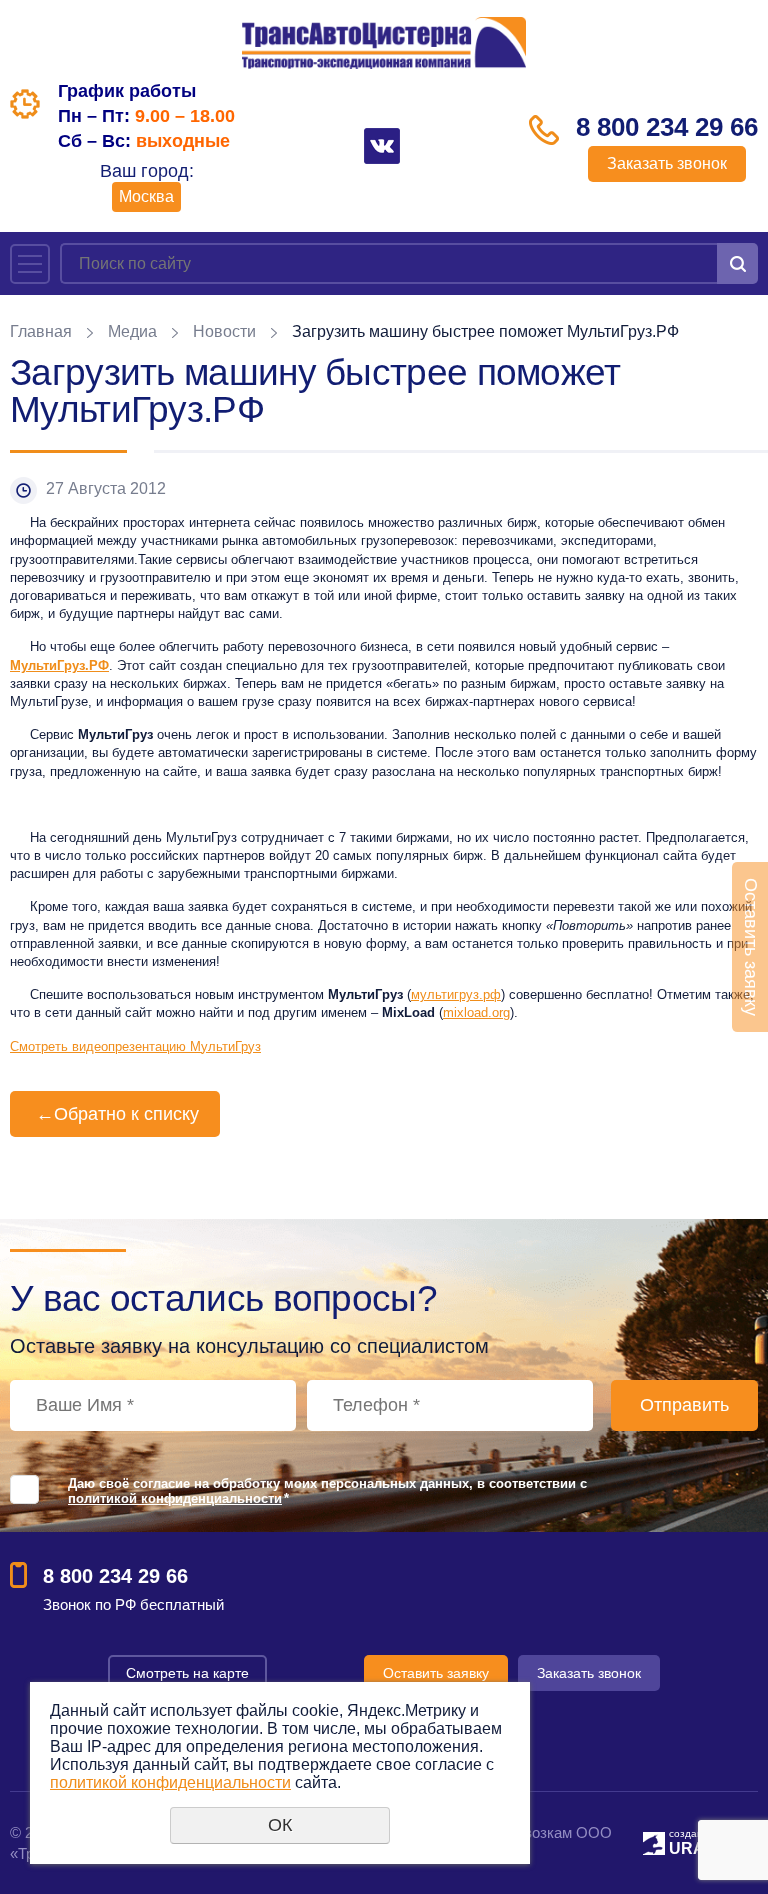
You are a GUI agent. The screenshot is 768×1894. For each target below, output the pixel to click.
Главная (41, 331)
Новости (224, 331)
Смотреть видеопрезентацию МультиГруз (135, 1046)
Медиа (132, 331)
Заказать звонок (667, 163)
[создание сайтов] (654, 1840)
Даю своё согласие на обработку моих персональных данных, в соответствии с (327, 1491)
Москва (146, 196)
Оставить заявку (436, 1673)
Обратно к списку (117, 1114)
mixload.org (476, 1012)
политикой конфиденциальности (175, 1498)
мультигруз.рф (456, 994)
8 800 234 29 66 (667, 127)
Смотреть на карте (187, 1673)
